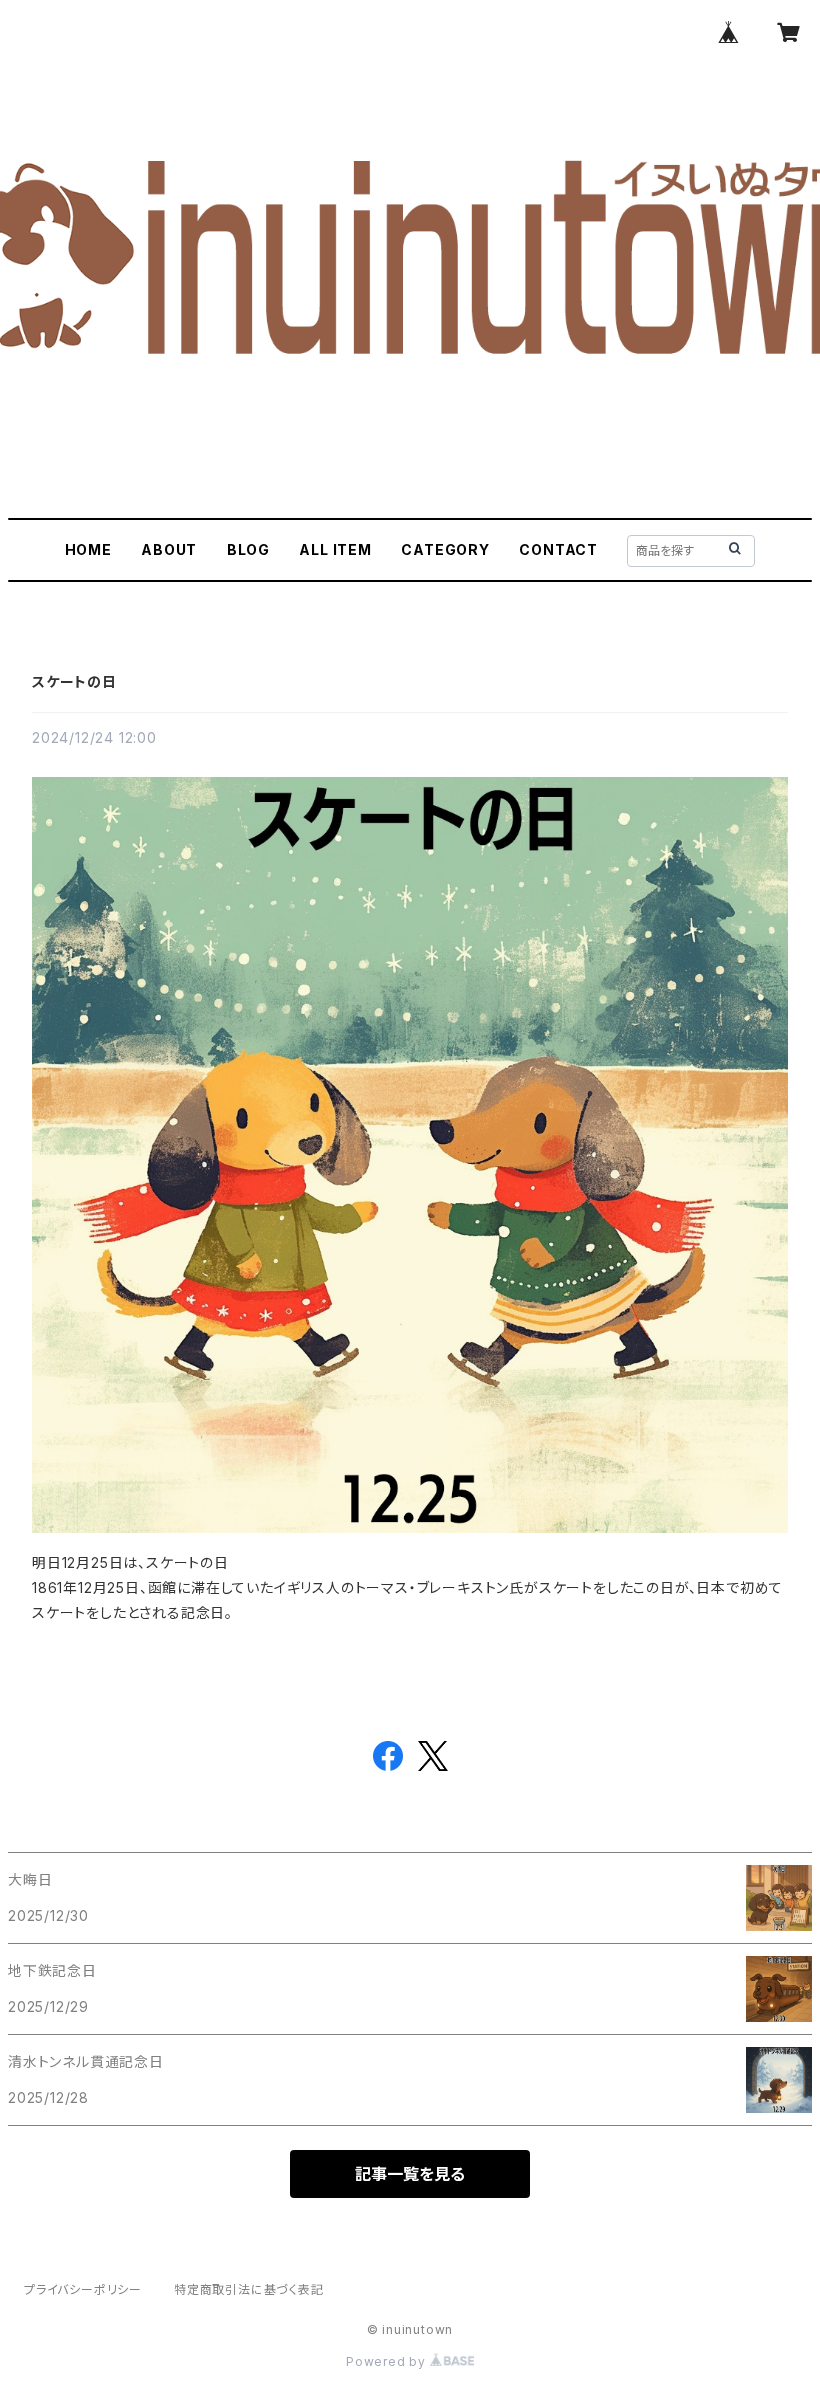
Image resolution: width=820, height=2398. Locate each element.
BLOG (248, 549)
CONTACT (558, 549)
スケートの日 (74, 681)
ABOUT (169, 549)
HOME (88, 549)
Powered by (388, 2361)
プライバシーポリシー (83, 2289)
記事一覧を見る (410, 2174)
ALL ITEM (335, 549)
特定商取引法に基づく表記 (249, 2289)
